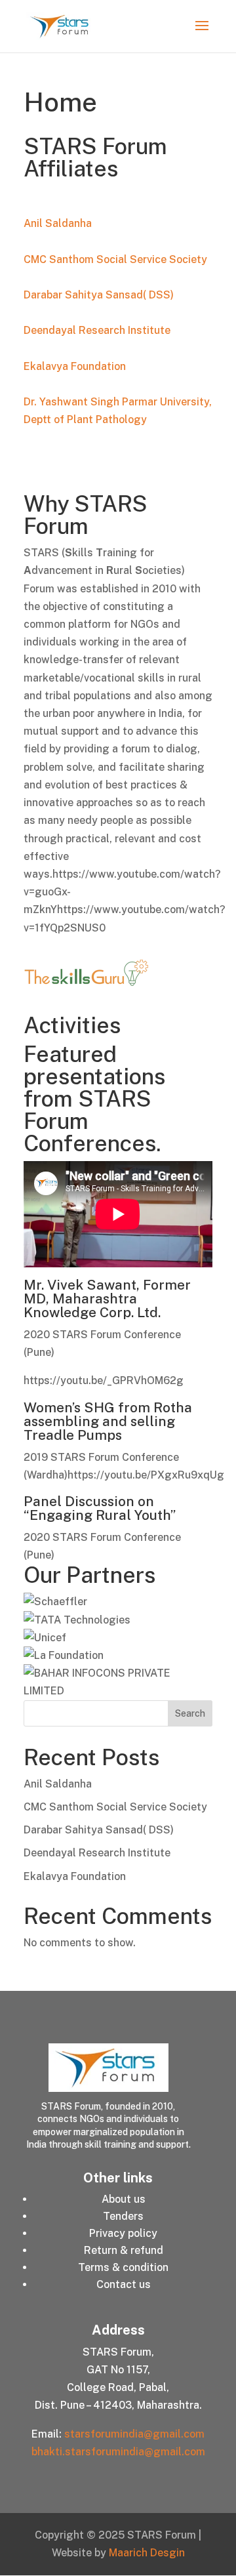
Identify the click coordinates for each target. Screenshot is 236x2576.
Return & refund (124, 2250)
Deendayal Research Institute (97, 330)
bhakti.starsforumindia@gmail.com (118, 2452)
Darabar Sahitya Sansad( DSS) (99, 295)
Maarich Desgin (147, 2553)
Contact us (124, 2284)
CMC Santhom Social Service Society (115, 259)
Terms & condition (123, 2267)
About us (124, 2199)
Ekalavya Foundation (75, 366)
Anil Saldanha (58, 223)
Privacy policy (123, 2233)
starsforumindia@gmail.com (134, 2434)
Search (190, 1713)
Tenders (123, 2216)
